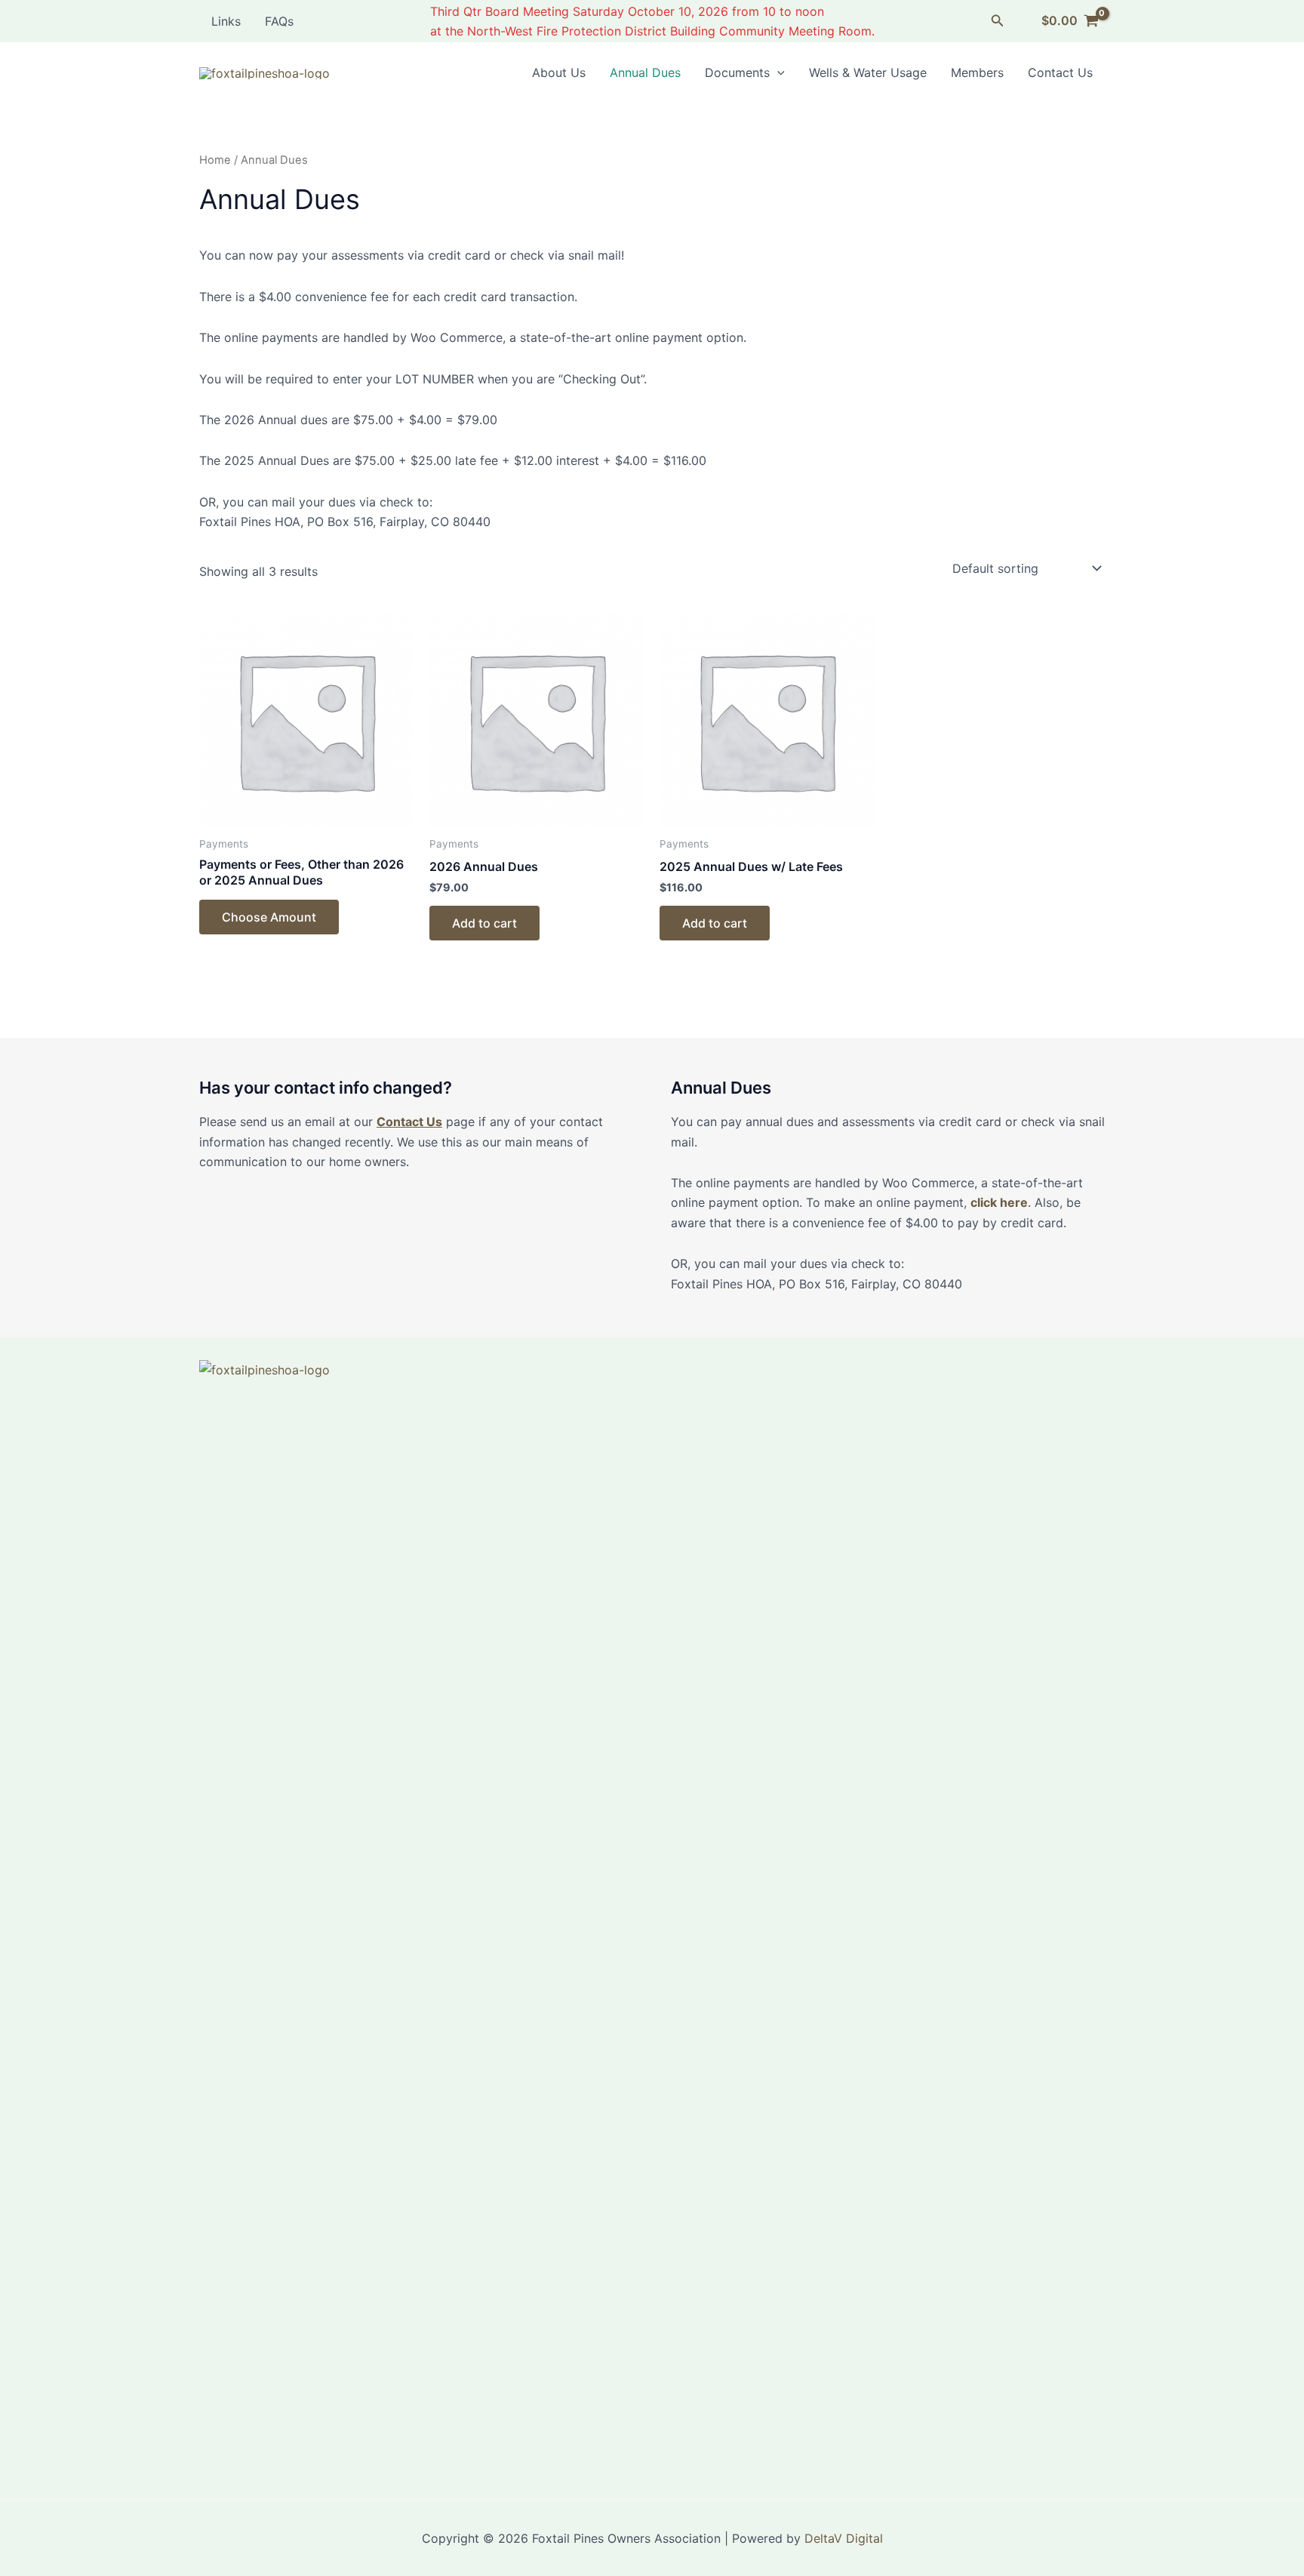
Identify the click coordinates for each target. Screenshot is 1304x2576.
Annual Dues (645, 72)
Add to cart (484, 923)
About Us (559, 72)
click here (999, 1202)
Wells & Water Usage (868, 72)
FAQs (279, 21)
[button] (998, 21)
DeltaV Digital (844, 2538)
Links (226, 21)
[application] (777, 72)
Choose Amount (269, 917)
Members (977, 72)
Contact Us (1060, 72)
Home (215, 160)
